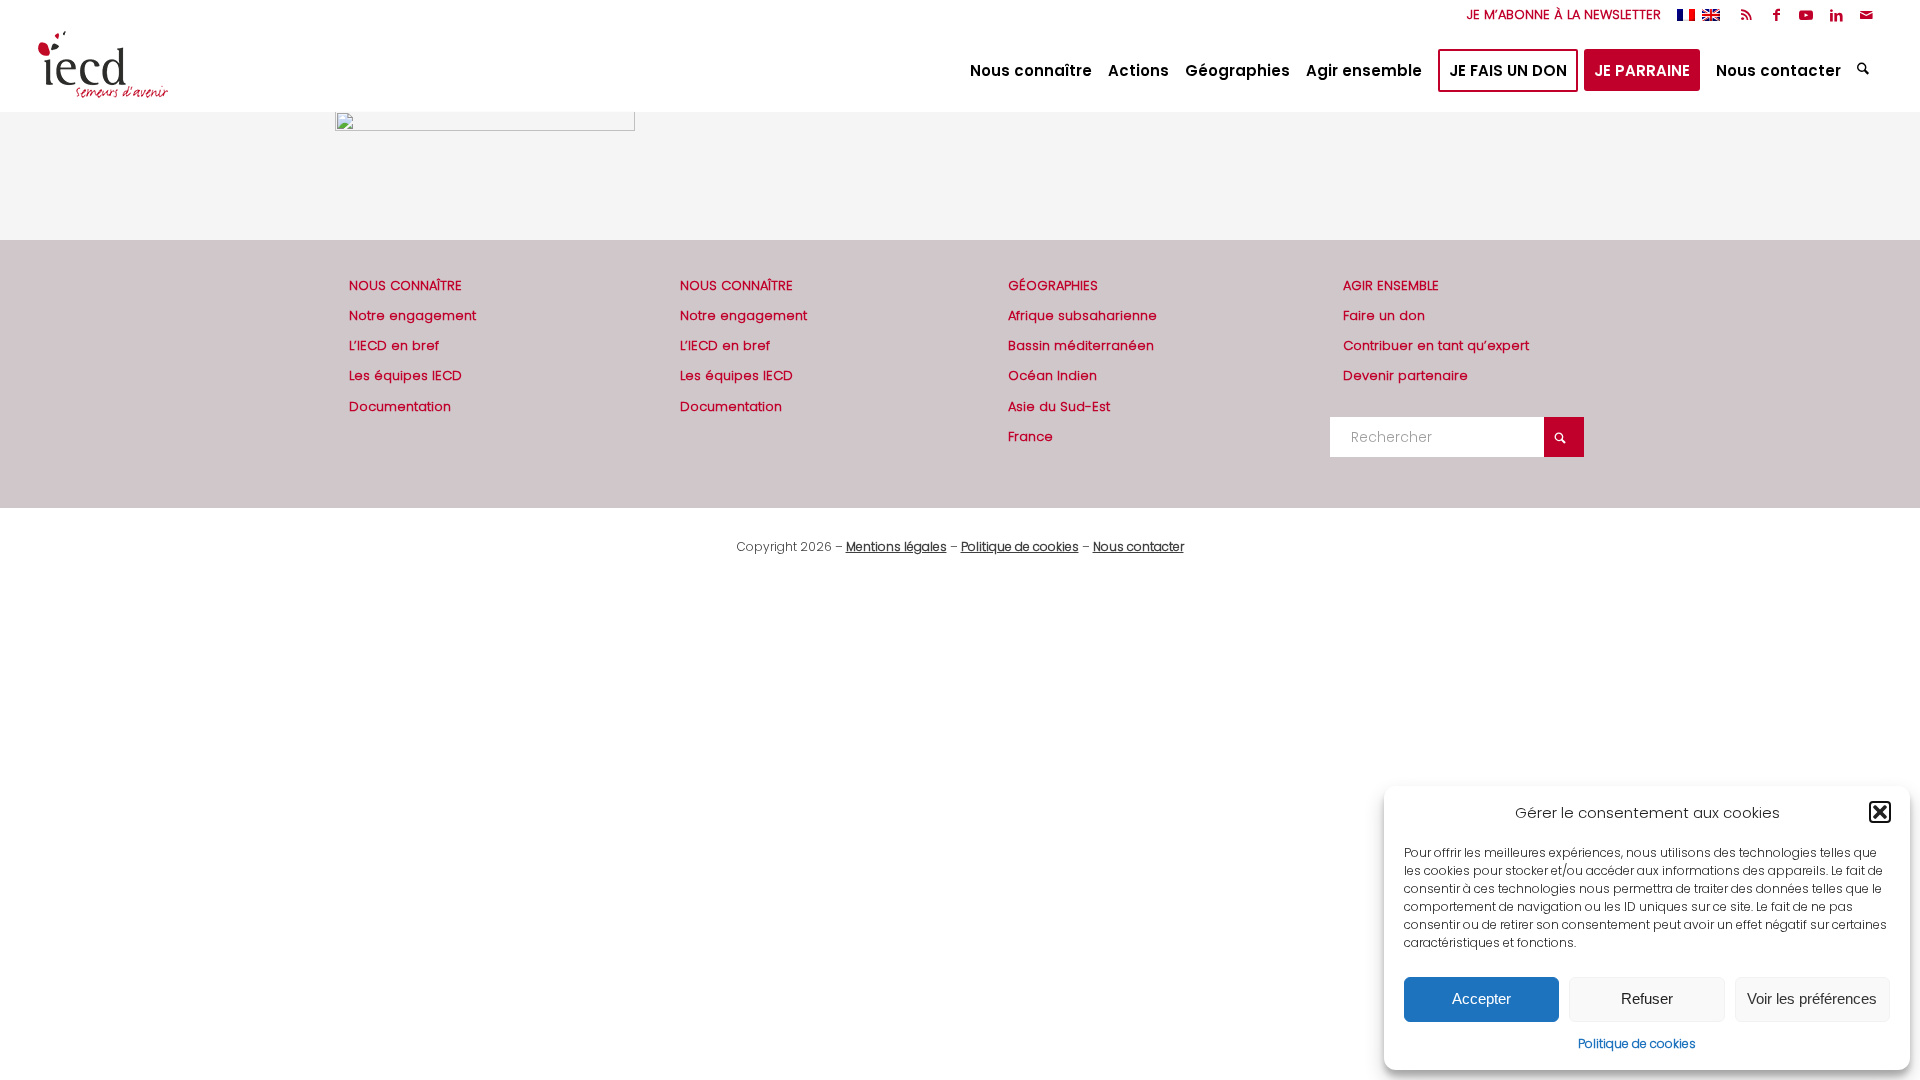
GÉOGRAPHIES (1053, 285)
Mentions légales (896, 546)
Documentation (400, 406)
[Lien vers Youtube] (1806, 15)
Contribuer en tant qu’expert (1436, 345)
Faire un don (1384, 315)
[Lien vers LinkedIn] (1836, 15)
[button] (1880, 812)
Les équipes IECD (405, 375)
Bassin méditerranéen (1081, 345)
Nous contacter (1138, 546)
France (1030, 436)
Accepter (1481, 998)
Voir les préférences (1812, 998)
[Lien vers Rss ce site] (1746, 15)
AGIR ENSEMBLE (1391, 285)
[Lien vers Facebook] (1776, 15)
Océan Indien (1052, 375)
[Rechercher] (1865, 71)
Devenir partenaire (1405, 375)
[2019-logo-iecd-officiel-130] (103, 71)
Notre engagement (412, 315)
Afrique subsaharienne (1082, 315)
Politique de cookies (1637, 1043)
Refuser (1647, 998)
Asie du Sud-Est (1059, 406)
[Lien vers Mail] (1867, 15)
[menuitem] (1559, 15)
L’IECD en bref (394, 345)
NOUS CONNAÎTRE (405, 285)
